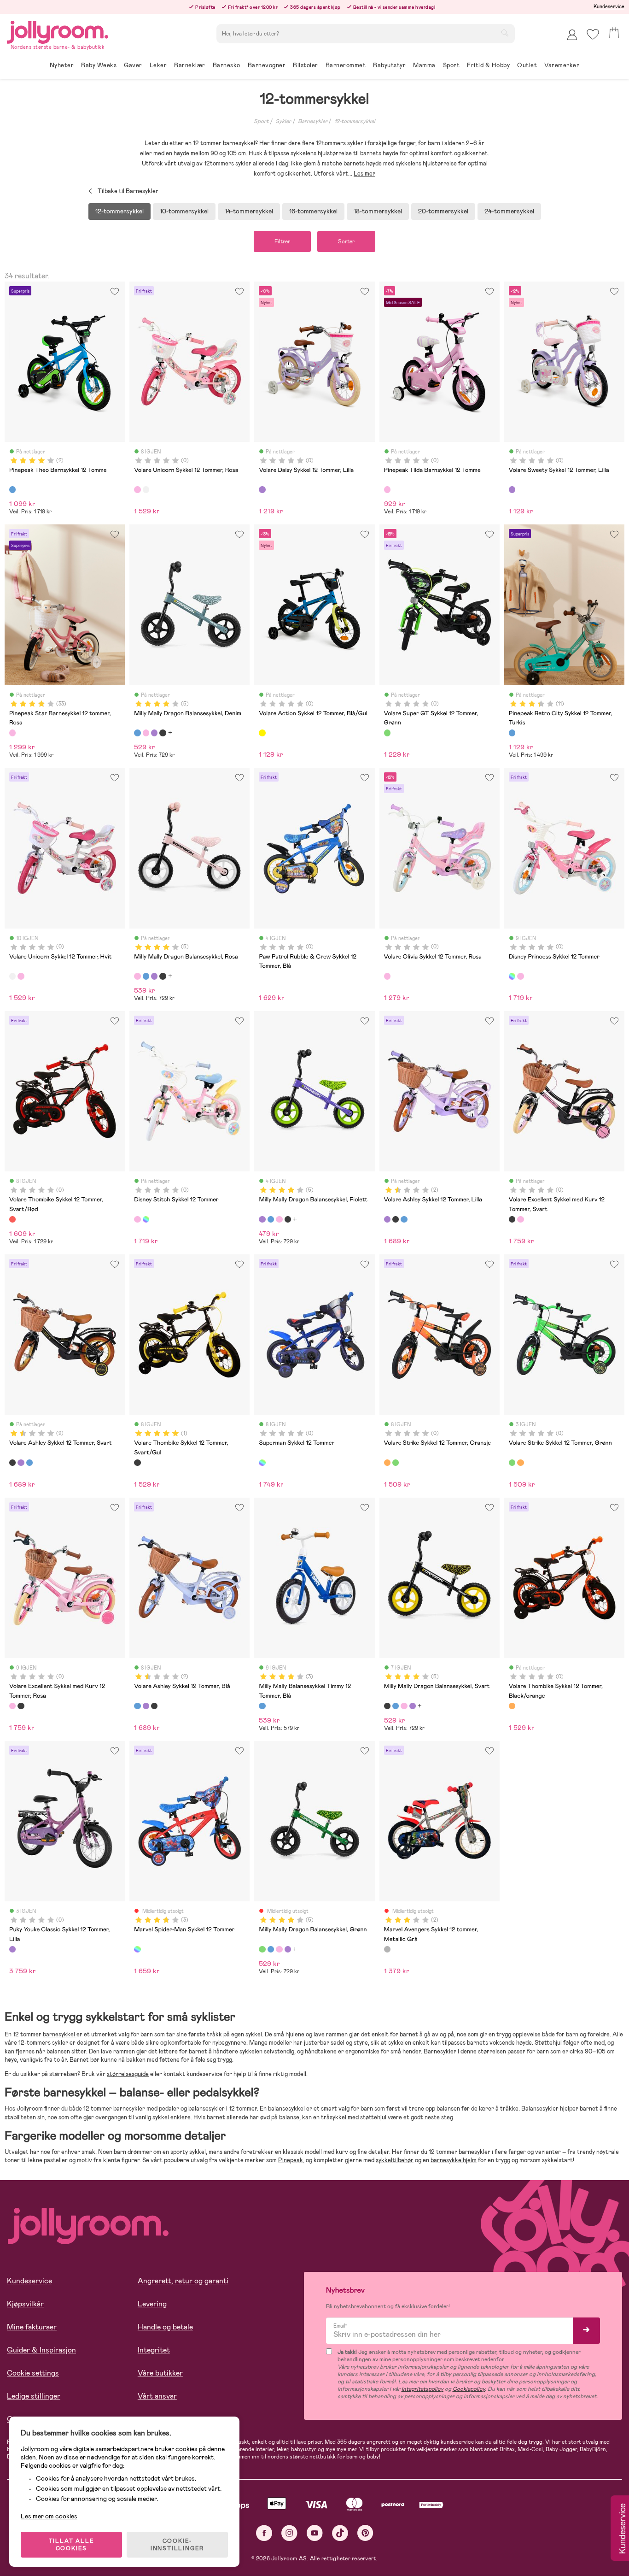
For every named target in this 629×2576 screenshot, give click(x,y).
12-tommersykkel (355, 121)
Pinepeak (291, 2160)
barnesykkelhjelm (454, 2160)
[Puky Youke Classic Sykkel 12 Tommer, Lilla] (12, 1949)
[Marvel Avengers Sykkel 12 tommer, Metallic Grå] (387, 1949)
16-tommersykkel (313, 211)
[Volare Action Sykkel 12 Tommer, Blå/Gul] (262, 733)
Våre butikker (160, 2373)
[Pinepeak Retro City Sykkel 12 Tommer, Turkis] (512, 733)
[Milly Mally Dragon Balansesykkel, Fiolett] (154, 733)
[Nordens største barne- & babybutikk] (58, 31)
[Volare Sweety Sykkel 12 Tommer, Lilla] (512, 489)
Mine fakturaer (32, 2327)
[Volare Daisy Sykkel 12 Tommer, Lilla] (262, 489)
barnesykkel (60, 2034)
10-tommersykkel (184, 211)
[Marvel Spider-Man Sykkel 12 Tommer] (137, 1949)
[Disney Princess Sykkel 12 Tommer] (512, 976)
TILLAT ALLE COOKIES (72, 2545)
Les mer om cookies (49, 2516)
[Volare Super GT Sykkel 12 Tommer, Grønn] (387, 733)
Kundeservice (609, 6)
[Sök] (505, 33)
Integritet (154, 2350)
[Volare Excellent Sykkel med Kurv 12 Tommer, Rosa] (520, 1219)
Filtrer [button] (282, 241)
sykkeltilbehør (395, 2160)
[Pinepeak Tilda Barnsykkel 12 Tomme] (387, 489)
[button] (593, 34)
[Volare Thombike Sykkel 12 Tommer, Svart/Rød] (12, 1219)
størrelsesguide (128, 2074)
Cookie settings (33, 2373)
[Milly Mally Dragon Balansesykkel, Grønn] (262, 1949)
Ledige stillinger (34, 2396)
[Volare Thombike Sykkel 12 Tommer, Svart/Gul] (137, 1463)
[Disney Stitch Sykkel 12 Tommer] (520, 976)
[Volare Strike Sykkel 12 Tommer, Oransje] (387, 1463)
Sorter (346, 241)
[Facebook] (264, 2533)
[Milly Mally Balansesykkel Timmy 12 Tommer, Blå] (262, 1706)
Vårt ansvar (157, 2396)
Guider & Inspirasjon (41, 2350)
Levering (152, 2304)
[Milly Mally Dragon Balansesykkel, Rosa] (146, 733)
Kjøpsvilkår (25, 2304)
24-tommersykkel (509, 211)
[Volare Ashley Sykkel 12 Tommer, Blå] (404, 1219)
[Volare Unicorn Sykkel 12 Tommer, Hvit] (146, 489)
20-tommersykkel (443, 211)
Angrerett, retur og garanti (183, 2281)
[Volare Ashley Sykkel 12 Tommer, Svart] (396, 1219)
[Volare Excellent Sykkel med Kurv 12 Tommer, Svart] (512, 1219)
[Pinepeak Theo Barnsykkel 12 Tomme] (12, 489)
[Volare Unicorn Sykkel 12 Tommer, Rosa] (137, 489)
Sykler (283, 121)
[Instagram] (289, 2533)
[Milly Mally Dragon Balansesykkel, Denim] (137, 733)
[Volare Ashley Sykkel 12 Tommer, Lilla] (387, 1219)
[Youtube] (315, 2533)
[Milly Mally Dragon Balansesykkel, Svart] (163, 733)
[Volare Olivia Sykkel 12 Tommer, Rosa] (387, 976)
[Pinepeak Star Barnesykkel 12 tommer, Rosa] (12, 733)
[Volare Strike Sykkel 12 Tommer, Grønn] (396, 1463)
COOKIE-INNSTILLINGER (177, 2545)
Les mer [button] (364, 173)
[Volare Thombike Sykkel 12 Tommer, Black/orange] (512, 1706)
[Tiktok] (340, 2533)
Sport (261, 121)
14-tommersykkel (249, 211)
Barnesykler (313, 121)
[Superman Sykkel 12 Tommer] (262, 1463)
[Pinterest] (365, 2533)
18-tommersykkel (378, 211)
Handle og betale (165, 2327)
